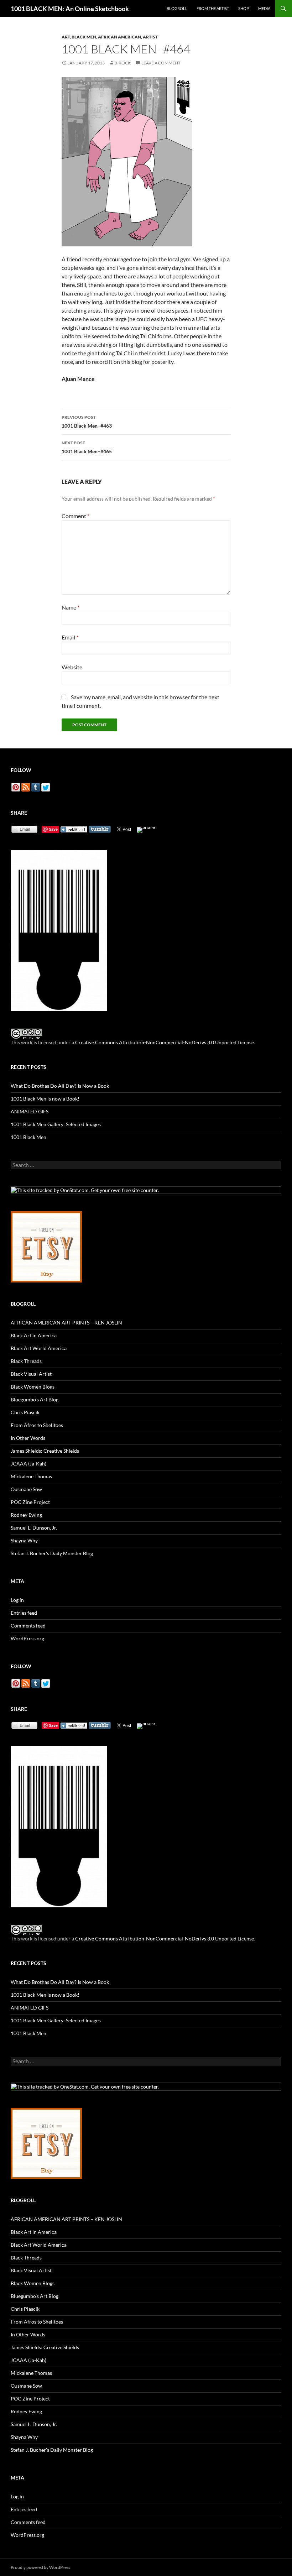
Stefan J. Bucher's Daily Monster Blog (52, 1553)
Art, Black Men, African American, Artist (110, 37)
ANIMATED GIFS (30, 1111)
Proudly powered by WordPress (40, 2567)
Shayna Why (24, 1540)
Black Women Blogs (33, 1387)
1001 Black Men (28, 1137)
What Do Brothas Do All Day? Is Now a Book (60, 1086)
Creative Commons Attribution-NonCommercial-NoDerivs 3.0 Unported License (165, 1042)
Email (70, 637)
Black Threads (26, 1361)
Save (53, 829)
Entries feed (24, 1613)
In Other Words (28, 1438)
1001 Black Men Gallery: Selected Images (56, 1124)
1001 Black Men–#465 (87, 447)
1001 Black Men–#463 (87, 422)
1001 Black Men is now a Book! (45, 1099)
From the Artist (213, 8)
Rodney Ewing (26, 1515)
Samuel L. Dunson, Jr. (34, 1528)
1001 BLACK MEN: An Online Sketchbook (70, 9)
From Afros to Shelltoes (37, 1425)
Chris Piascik (25, 1412)
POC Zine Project (30, 1502)
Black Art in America (34, 1335)
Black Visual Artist (31, 1374)
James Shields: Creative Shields (45, 1451)
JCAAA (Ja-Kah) (28, 1464)
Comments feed (28, 1626)
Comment (75, 516)
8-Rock (123, 63)
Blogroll (177, 8)
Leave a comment (161, 63)
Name (71, 607)
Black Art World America (39, 1348)
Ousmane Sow (26, 1489)
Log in (17, 1600)
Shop (244, 8)
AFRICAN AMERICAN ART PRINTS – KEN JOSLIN (66, 1323)
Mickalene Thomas (31, 1476)
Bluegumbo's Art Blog (35, 1399)
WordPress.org (27, 1638)
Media (264, 8)
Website (72, 667)
